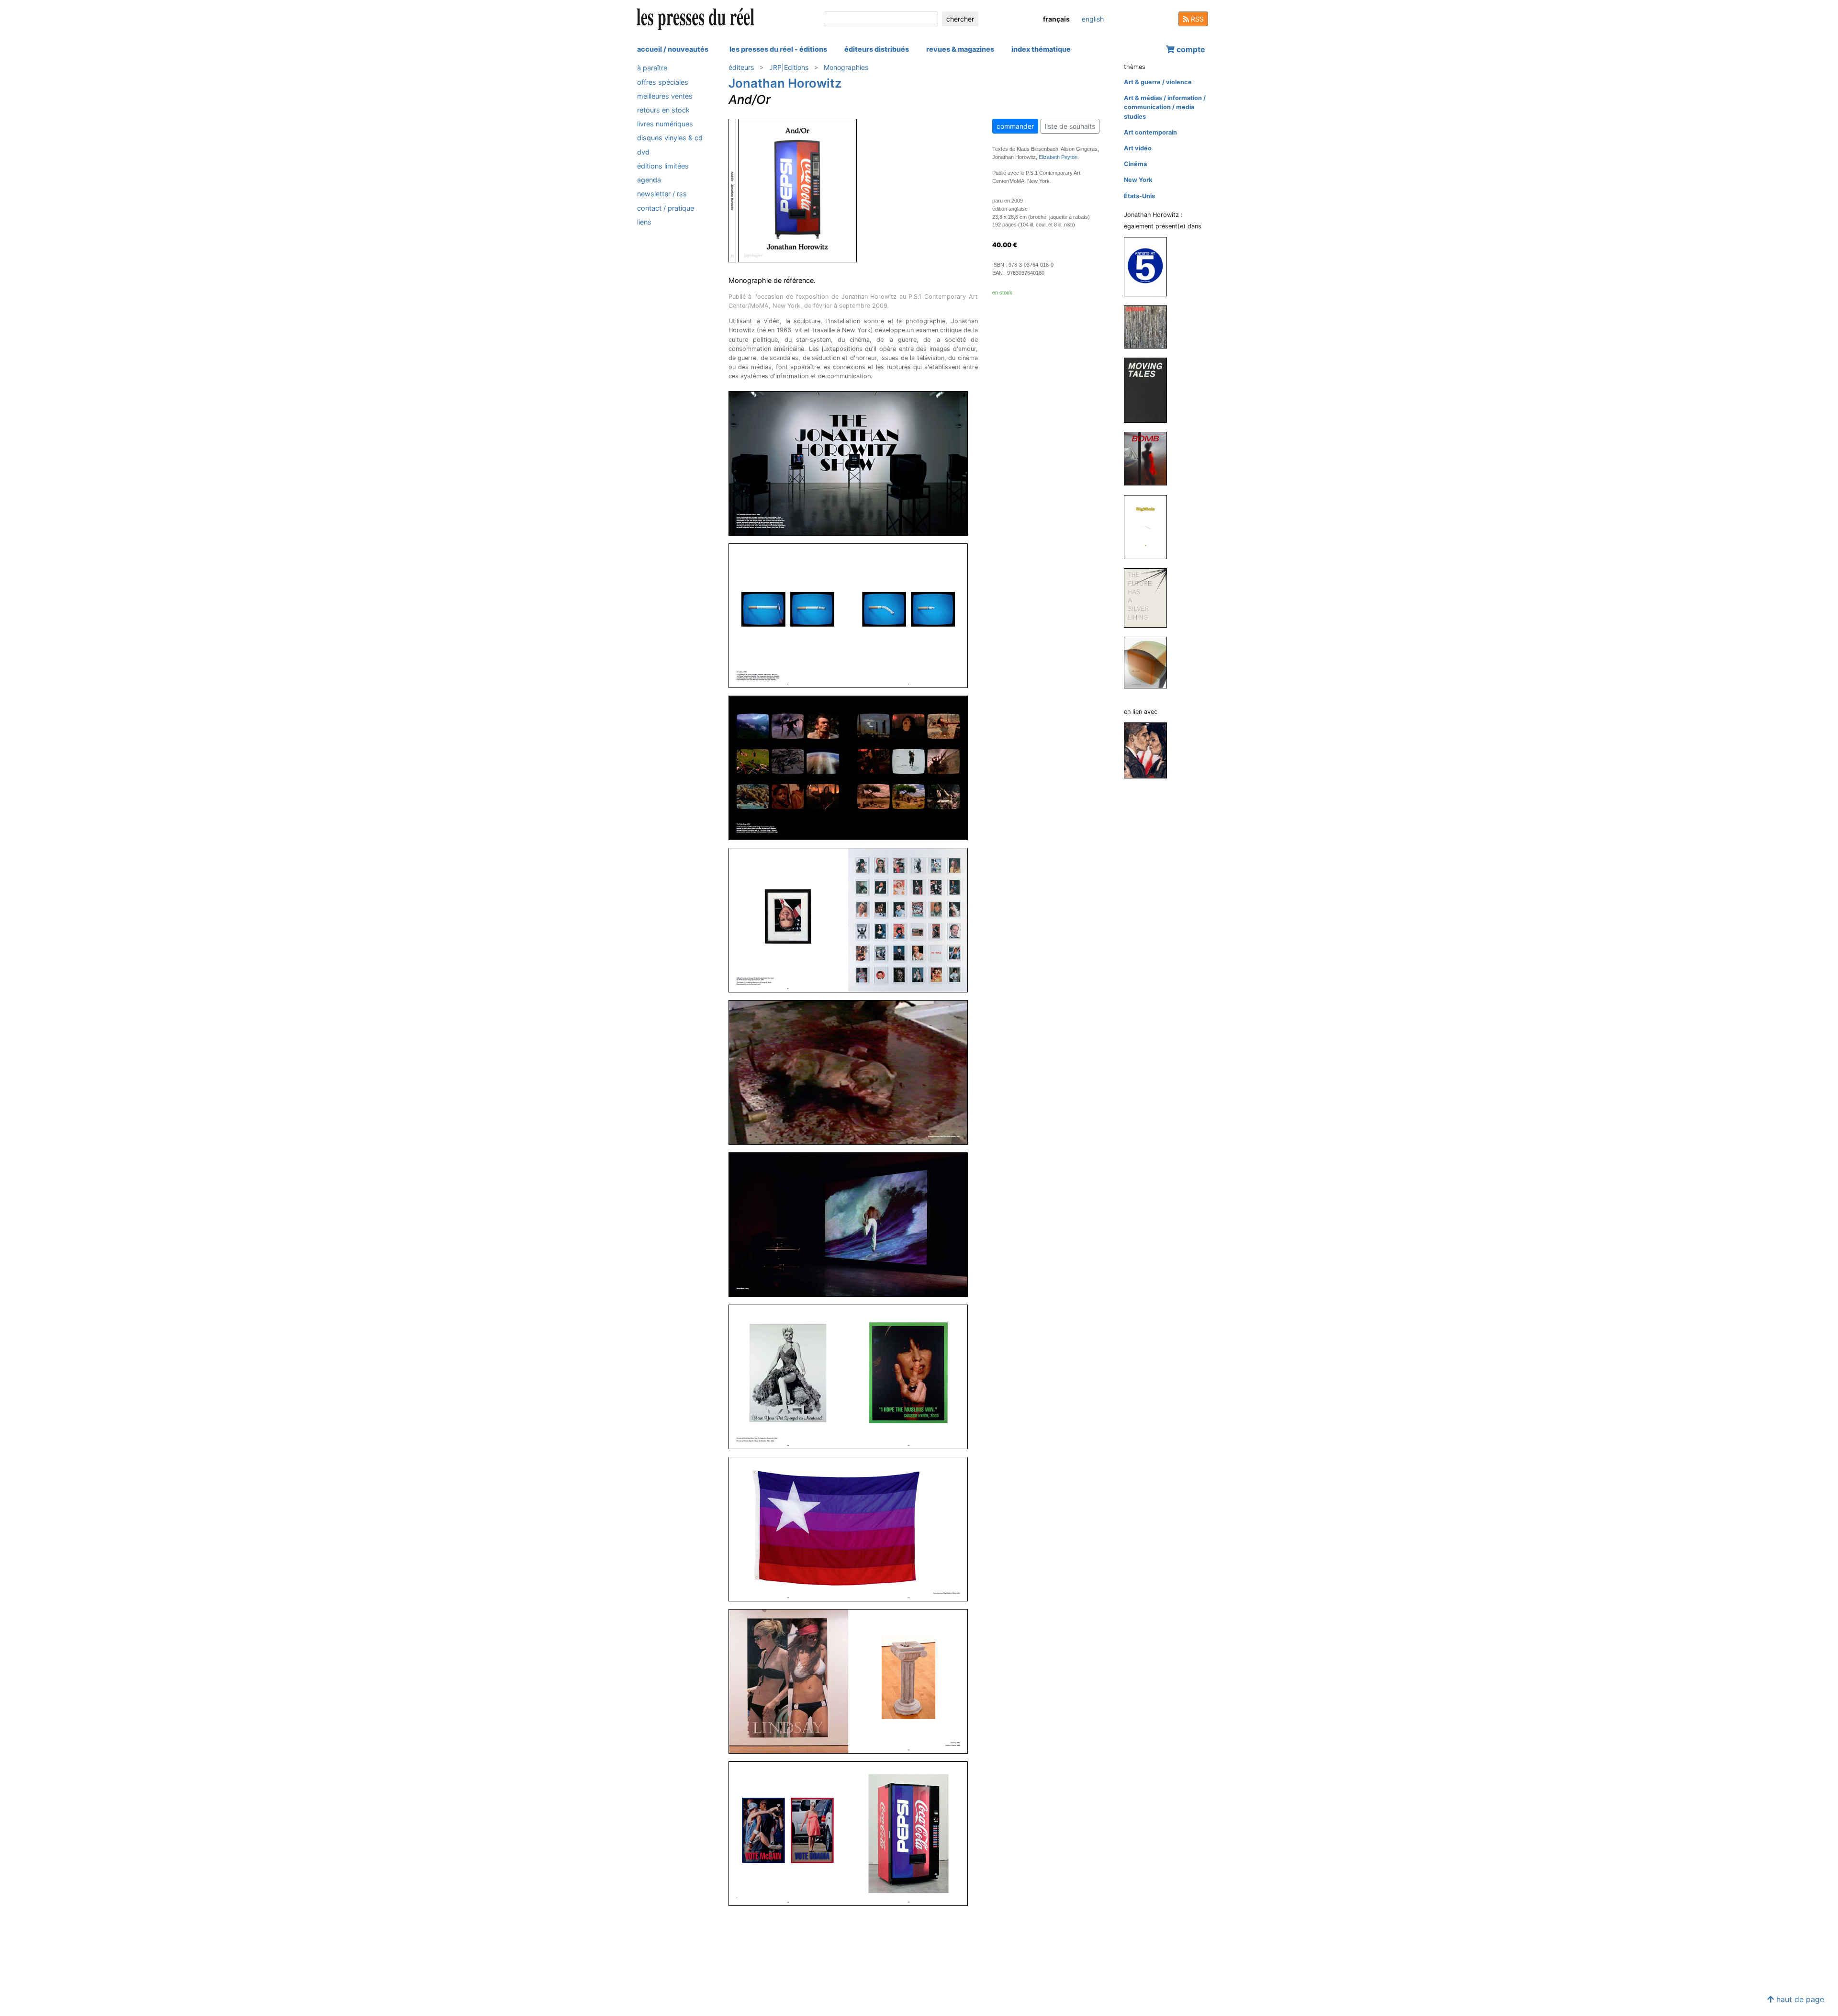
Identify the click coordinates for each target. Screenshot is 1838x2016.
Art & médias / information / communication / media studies (1165, 107)
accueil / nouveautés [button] (673, 49)
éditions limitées (663, 165)
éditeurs (741, 67)
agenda (649, 180)
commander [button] (1015, 126)
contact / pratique (666, 208)
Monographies (846, 67)
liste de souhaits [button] (1070, 126)
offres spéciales (663, 82)
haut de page (1799, 1999)
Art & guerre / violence (1158, 82)
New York (1138, 180)
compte (1190, 49)
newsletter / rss (662, 194)
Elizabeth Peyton (1058, 157)
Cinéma (1135, 164)
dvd (643, 152)
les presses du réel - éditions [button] (778, 49)
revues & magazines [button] (960, 49)
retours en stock (663, 110)
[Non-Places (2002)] (1149, 662)
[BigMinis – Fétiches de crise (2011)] (1149, 526)
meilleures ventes (665, 96)
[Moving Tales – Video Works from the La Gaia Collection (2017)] (1149, 390)
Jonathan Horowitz (785, 83)
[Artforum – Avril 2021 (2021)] (1149, 327)
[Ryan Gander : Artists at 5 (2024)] (1149, 266)
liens (644, 221)
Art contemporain (1150, 132)
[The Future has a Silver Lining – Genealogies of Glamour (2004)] (1149, 597)
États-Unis (1139, 196)
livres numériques (665, 124)
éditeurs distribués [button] (877, 49)
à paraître (652, 68)
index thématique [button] (1041, 49)
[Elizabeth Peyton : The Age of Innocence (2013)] (1149, 750)
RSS (1196, 19)
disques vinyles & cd (670, 138)
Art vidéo (1138, 148)
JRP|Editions (789, 67)
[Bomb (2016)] (1149, 458)
